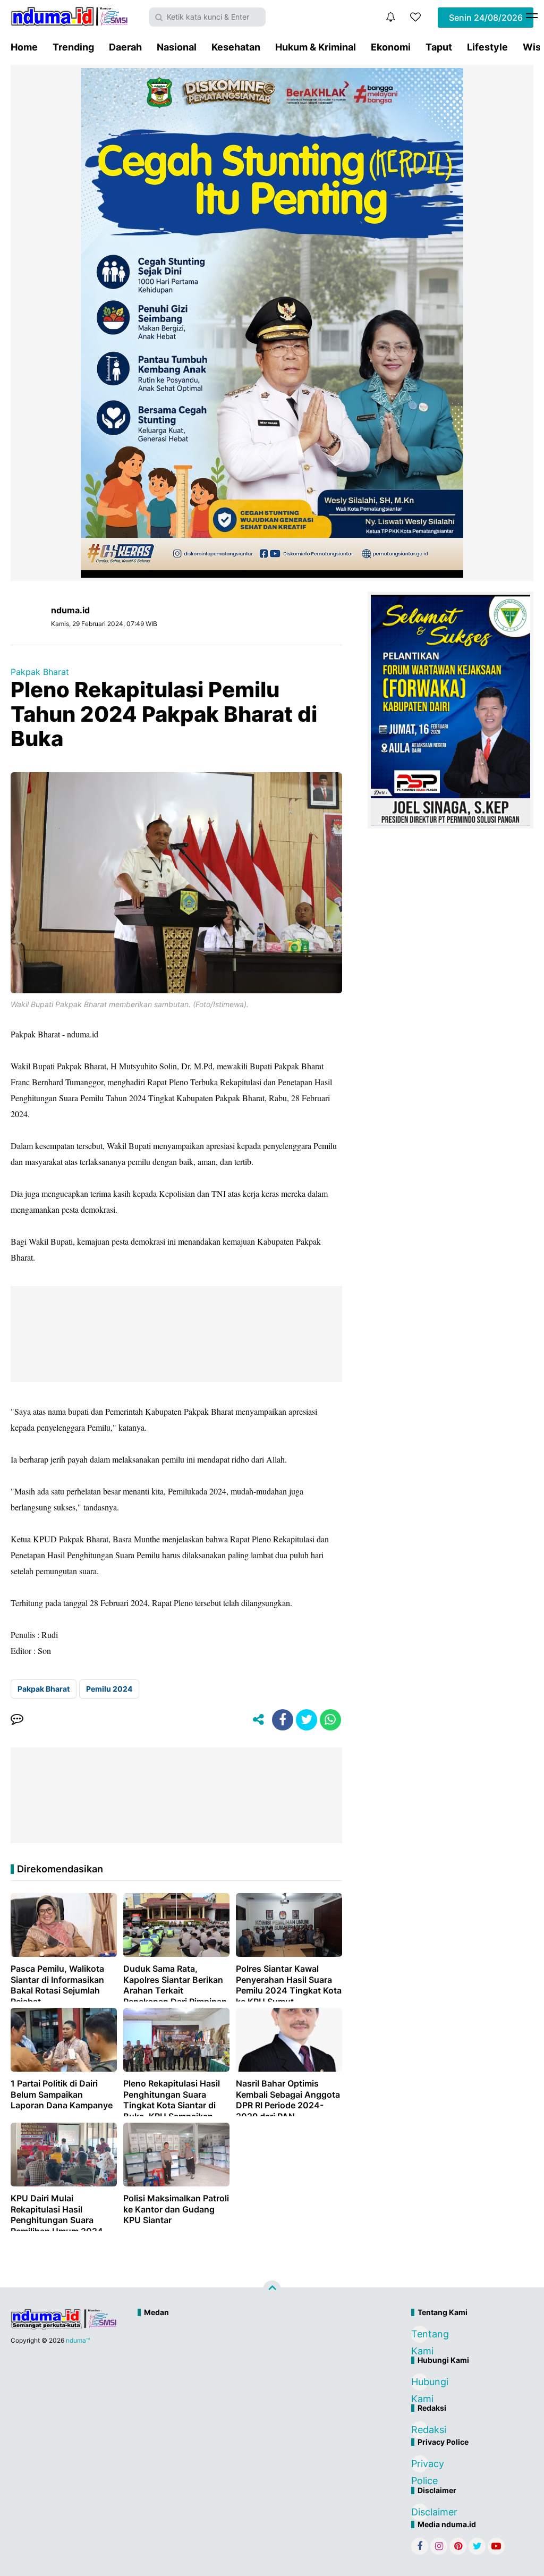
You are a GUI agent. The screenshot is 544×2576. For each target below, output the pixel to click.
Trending (73, 47)
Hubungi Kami (420, 2383)
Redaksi (420, 2430)
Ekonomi (391, 47)
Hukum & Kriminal (316, 47)
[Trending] (415, 17)
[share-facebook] (283, 1720)
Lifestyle (487, 47)
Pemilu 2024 (109, 1689)
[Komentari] (17, 1720)
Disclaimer (420, 2512)
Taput (439, 47)
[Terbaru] (390, 17)
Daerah (125, 47)
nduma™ (78, 2340)
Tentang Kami (420, 2336)
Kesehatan (236, 47)
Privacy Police (420, 2465)
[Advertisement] (249, 2358)
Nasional (177, 47)
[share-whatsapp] (330, 1720)
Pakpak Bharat (40, 672)
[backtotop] (272, 2290)
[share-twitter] (307, 1720)
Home (24, 47)
